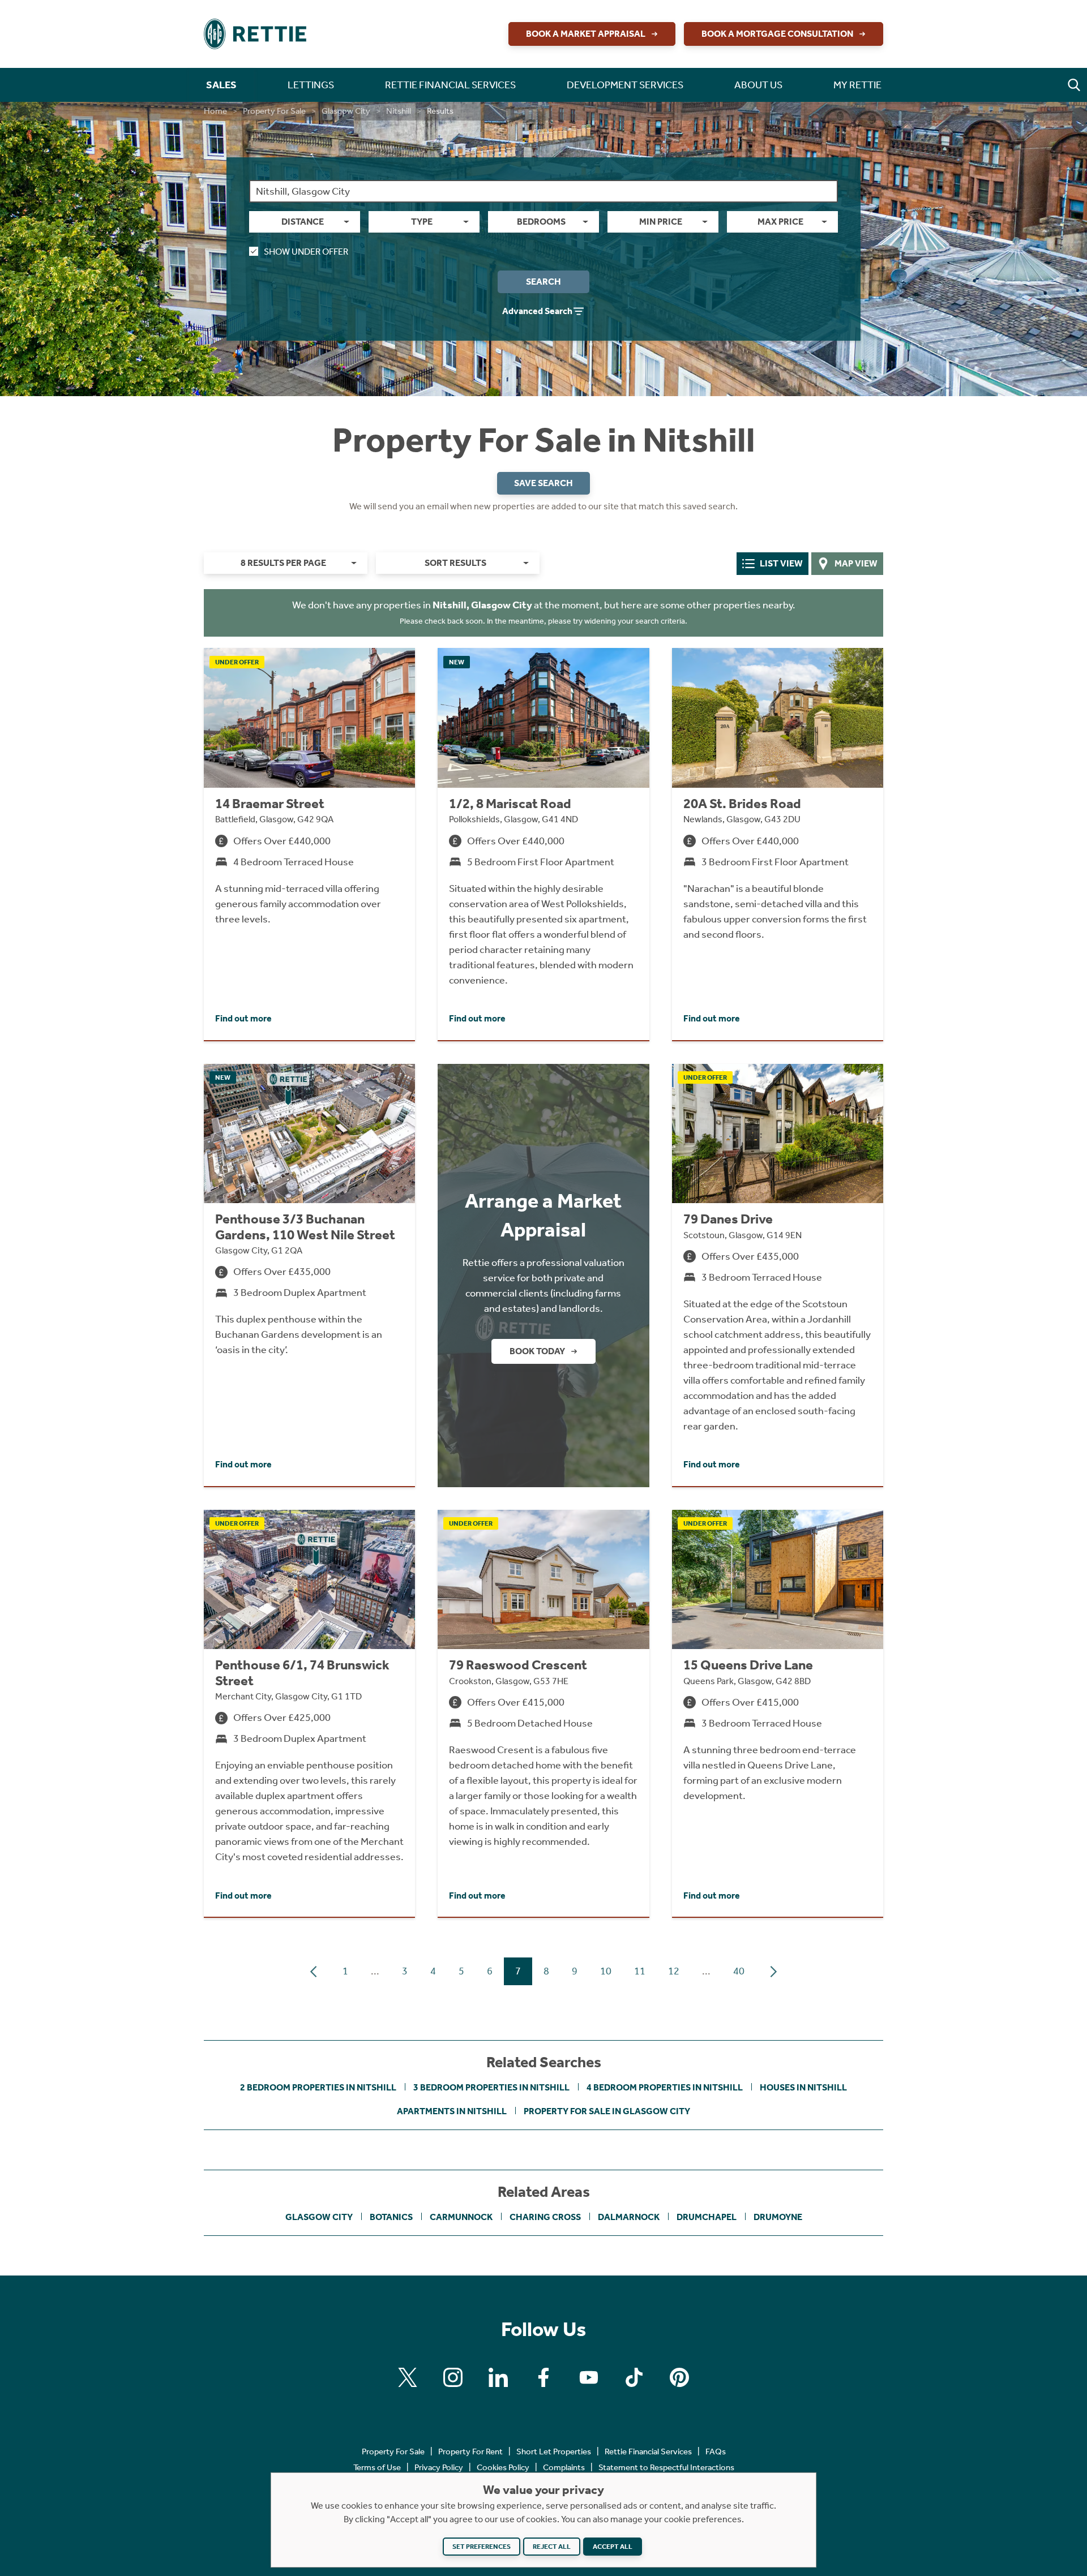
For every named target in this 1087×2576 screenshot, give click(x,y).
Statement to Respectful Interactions (666, 2467)
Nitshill (399, 111)
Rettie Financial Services (648, 2452)
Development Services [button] (625, 85)
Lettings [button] (311, 85)
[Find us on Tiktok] (634, 2377)
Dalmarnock (629, 2217)
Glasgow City (346, 111)
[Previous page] (314, 1972)
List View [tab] (781, 563)
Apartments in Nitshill (452, 2111)
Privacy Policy (439, 2467)
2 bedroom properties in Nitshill (318, 2087)
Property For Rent (470, 2452)
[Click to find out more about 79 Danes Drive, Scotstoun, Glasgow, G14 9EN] (778, 1275)
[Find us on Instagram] (453, 2377)
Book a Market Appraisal (586, 34)
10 (606, 1971)
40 (739, 1971)
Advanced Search (537, 311)
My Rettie (857, 85)
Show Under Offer (306, 252)
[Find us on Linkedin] (498, 2377)
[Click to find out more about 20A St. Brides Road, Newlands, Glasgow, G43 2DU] (778, 844)
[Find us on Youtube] (589, 2377)
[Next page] (773, 1972)
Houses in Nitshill (803, 2087)
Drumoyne (778, 2217)
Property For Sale (274, 111)
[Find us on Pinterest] (679, 2377)
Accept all (613, 2547)
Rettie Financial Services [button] (450, 85)
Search (543, 282)
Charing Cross (545, 2217)
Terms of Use (377, 2467)
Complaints (564, 2467)
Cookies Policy (503, 2467)
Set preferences (482, 2547)
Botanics (391, 2217)
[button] (1074, 85)
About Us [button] (758, 85)
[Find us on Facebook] (543, 2377)
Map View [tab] (856, 563)
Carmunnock (461, 2217)
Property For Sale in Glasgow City (607, 2111)
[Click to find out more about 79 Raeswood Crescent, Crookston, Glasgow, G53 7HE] (543, 1714)
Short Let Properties (554, 2452)
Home (215, 111)
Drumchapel (707, 2217)
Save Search (543, 483)
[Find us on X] (408, 2377)
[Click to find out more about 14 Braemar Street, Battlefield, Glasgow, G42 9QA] (309, 844)
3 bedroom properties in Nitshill (491, 2087)
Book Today (537, 1351)
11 (640, 1971)
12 (674, 1971)
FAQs (716, 2452)
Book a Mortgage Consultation (777, 34)
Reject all (552, 2547)
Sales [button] (221, 85)
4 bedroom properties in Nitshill (665, 2087)
